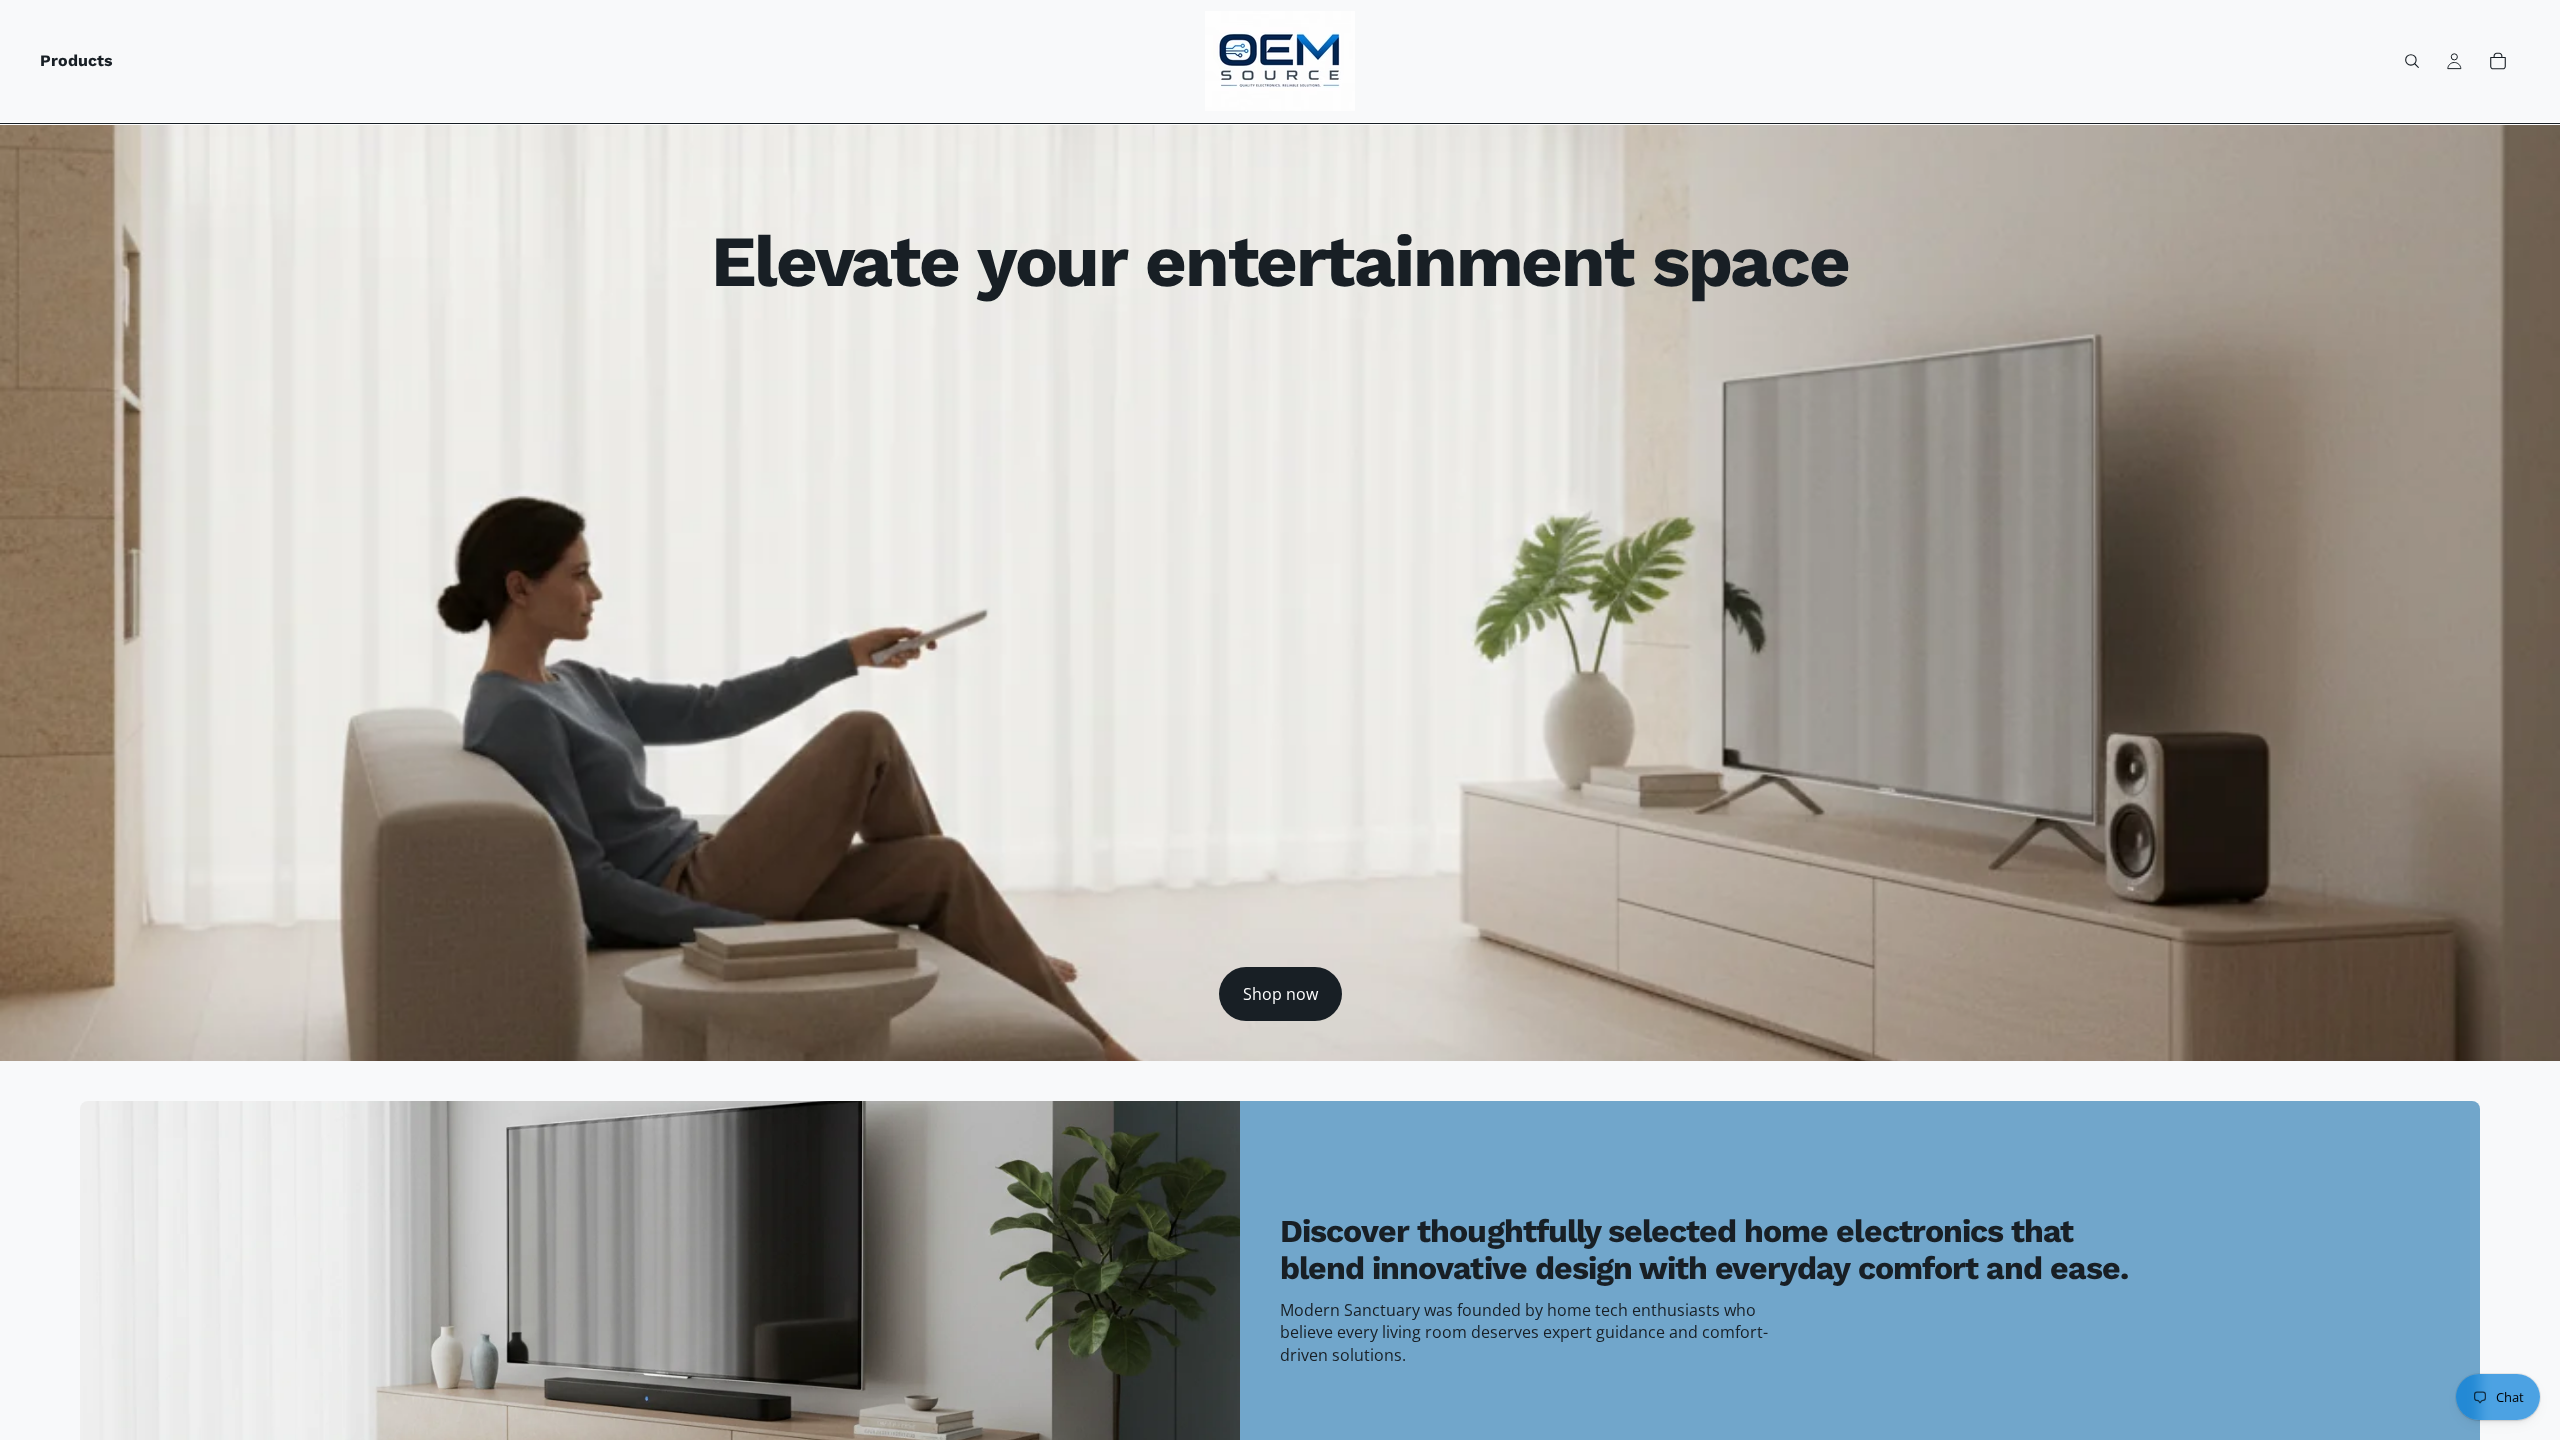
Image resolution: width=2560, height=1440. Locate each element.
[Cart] (2498, 61)
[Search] (2412, 61)
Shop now (1280, 994)
